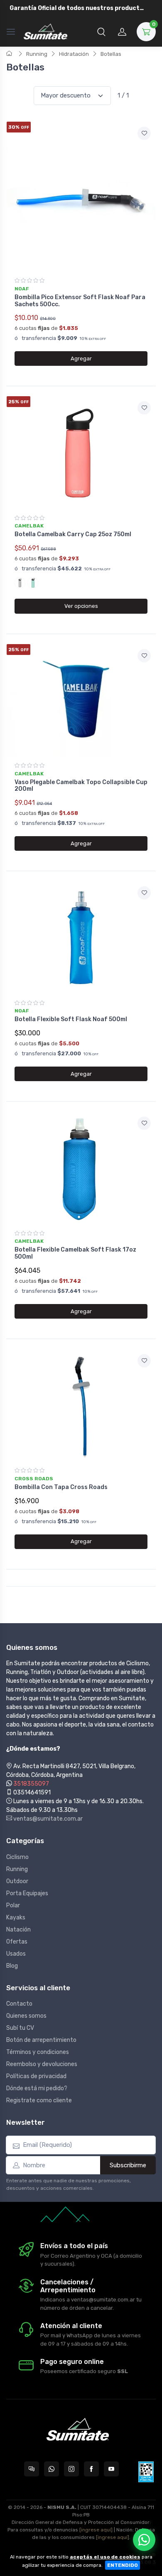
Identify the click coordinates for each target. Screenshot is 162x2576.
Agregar (81, 359)
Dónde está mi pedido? (37, 2088)
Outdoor (17, 1881)
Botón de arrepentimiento (41, 2040)
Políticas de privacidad (36, 2076)
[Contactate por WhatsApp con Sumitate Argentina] (52, 2469)
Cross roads (34, 1479)
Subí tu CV (20, 2028)
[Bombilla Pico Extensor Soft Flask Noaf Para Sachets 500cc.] (81, 197)
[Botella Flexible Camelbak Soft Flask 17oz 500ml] (81, 1168)
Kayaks (16, 1918)
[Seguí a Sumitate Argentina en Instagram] (71, 2469)
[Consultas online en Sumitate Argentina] (32, 2469)
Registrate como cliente (39, 2100)
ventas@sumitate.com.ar (47, 1819)
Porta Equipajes (27, 1893)
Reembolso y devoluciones (42, 2064)
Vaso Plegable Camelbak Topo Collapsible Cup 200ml (81, 786)
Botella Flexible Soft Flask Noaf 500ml (71, 1019)
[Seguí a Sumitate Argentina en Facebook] (91, 2469)
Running (37, 54)
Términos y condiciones (38, 2052)
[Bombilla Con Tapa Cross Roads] (81, 1405)
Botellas (111, 54)
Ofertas (17, 1942)
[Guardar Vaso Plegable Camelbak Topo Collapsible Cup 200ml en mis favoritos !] (144, 656)
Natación (18, 1930)
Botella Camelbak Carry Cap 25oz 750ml (73, 534)
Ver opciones (81, 606)
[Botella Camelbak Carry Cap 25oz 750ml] (81, 452)
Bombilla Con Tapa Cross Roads (61, 1487)
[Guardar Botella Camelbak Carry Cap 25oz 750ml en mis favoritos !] (144, 408)
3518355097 (31, 1784)
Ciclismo (17, 1857)
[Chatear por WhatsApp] (144, 2540)
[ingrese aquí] (96, 2530)
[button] (101, 32)
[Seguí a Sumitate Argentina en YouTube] (111, 2469)
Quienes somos (26, 2016)
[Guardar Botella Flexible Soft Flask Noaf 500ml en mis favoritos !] (144, 893)
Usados (16, 1954)
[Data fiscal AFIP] (146, 2472)
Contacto (19, 2004)
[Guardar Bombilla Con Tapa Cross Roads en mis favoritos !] (144, 1361)
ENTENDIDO (123, 2565)
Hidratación (74, 54)
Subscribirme (128, 2165)
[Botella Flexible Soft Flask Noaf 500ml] (81, 937)
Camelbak (29, 526)
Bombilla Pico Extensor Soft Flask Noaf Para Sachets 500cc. (80, 301)
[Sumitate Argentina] (45, 32)
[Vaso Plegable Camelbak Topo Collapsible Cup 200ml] (81, 700)
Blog (12, 1966)
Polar (13, 1905)
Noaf (22, 289)
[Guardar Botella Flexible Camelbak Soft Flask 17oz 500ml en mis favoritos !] (144, 1123)
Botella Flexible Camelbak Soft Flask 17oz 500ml (75, 1253)
